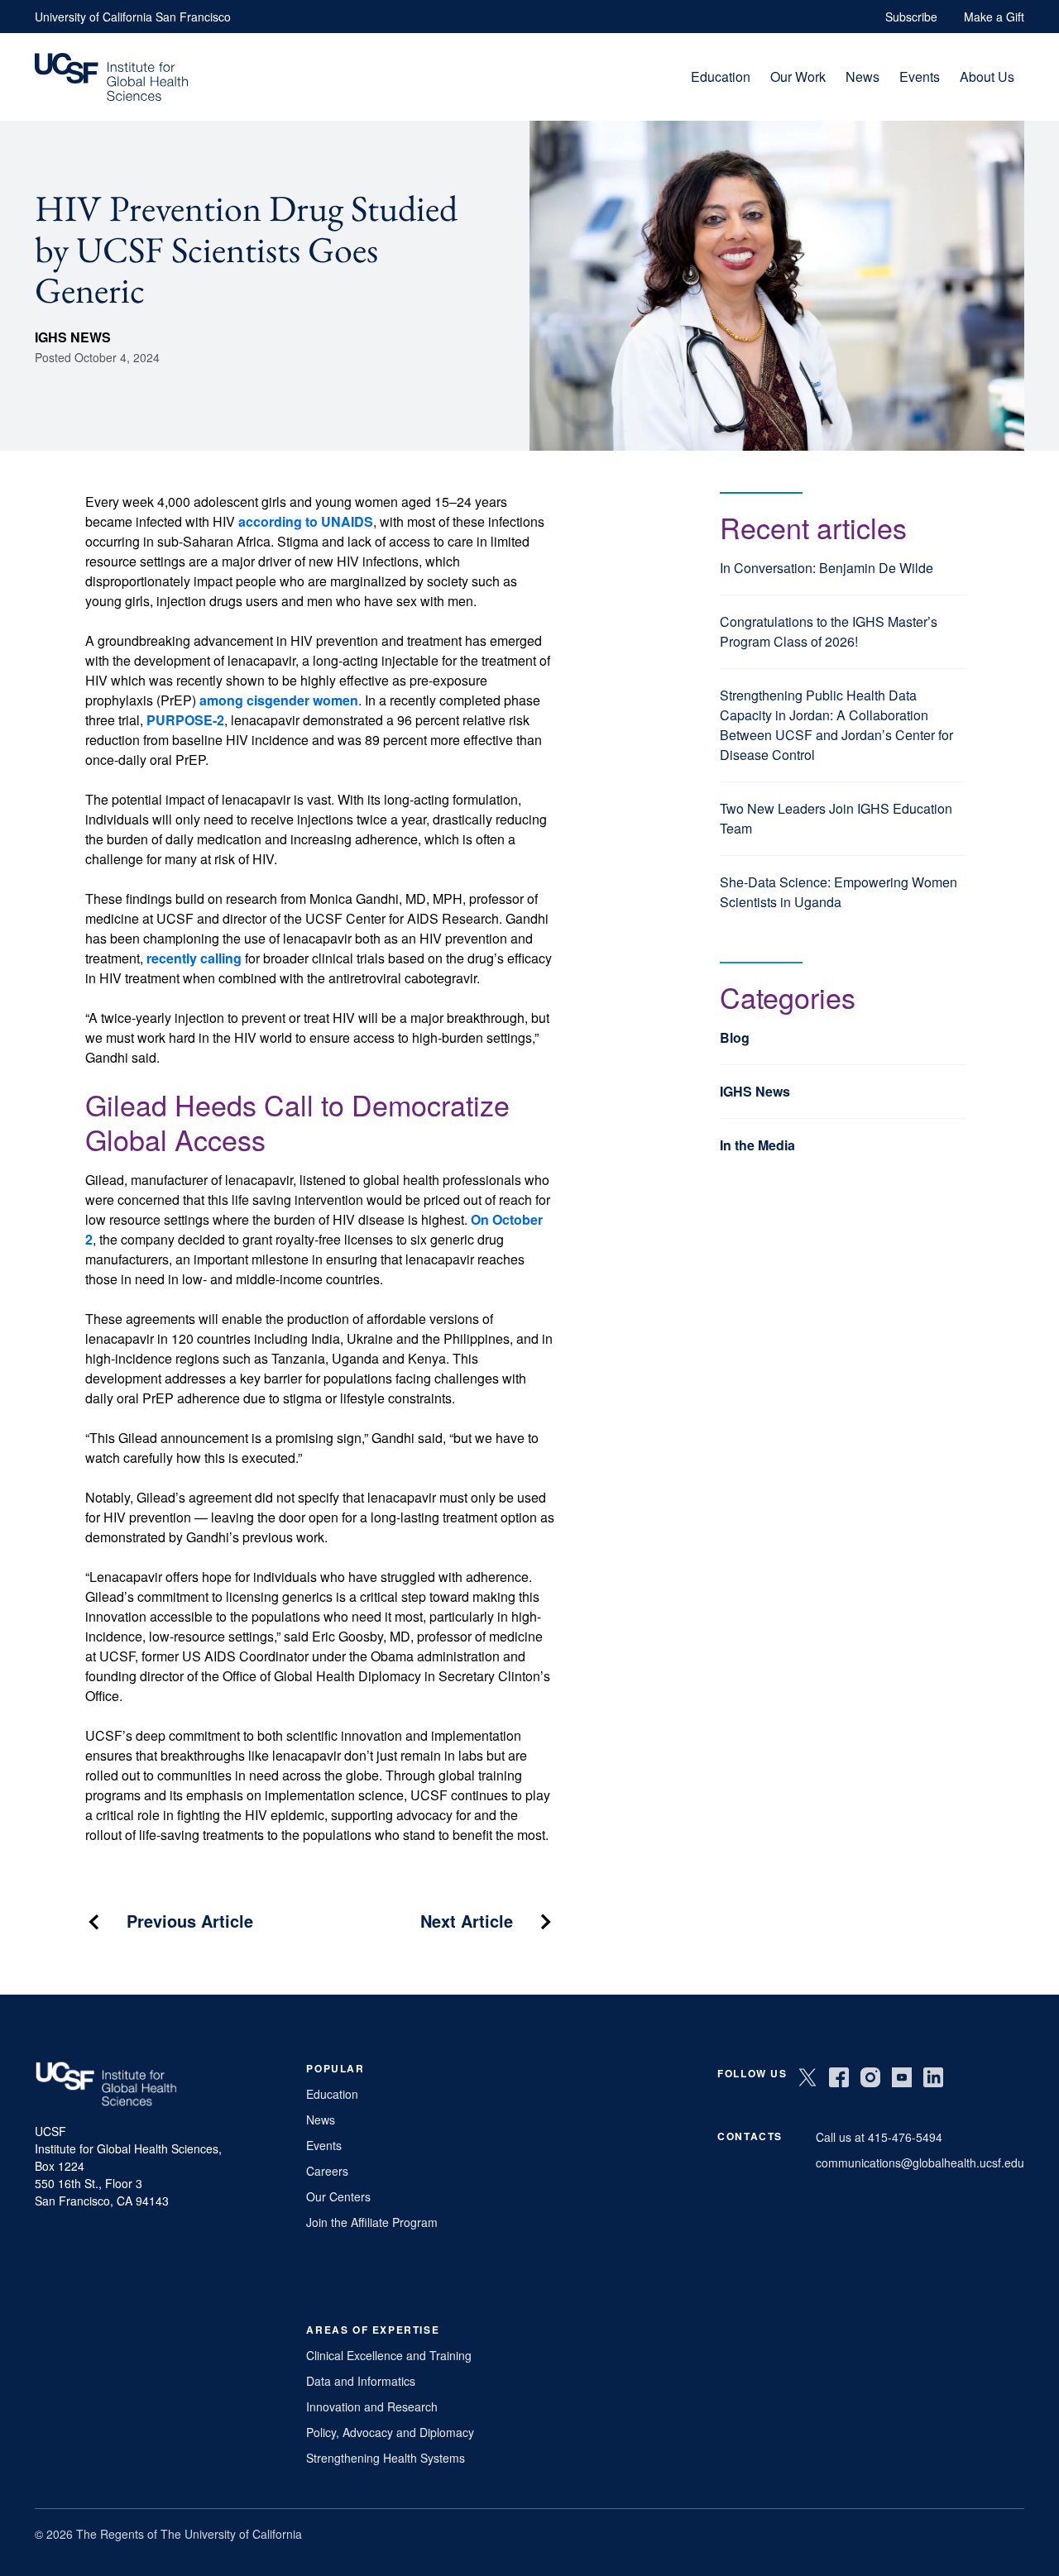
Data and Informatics (361, 2381)
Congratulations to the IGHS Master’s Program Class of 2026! (829, 631)
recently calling (194, 958)
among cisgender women (279, 700)
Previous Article (190, 1921)
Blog (735, 1037)
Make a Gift (994, 17)
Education (721, 76)
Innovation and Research (372, 2406)
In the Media (757, 1145)
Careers (327, 2171)
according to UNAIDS (306, 521)
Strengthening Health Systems (386, 2458)
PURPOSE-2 (185, 720)
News (863, 76)
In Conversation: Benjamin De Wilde (827, 568)
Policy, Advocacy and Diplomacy (390, 2432)
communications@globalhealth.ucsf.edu (920, 2163)
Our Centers (338, 2196)
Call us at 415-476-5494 (879, 2137)
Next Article (467, 1921)
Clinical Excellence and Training (389, 2355)
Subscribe (911, 17)
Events (920, 76)
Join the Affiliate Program (372, 2222)
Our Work (798, 76)
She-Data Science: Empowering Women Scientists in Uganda (839, 892)
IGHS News (73, 337)
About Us (987, 76)
